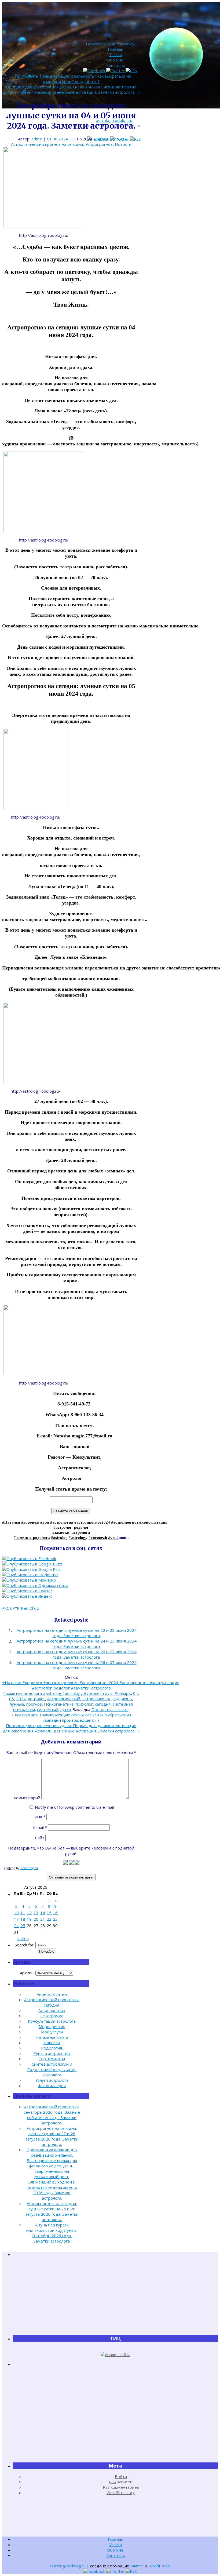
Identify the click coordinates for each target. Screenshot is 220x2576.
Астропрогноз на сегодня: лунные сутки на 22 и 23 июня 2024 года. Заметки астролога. (77, 1633)
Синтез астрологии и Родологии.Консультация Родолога (52, 2069)
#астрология (62, 1522)
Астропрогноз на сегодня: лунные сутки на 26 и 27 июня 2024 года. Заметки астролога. (77, 1654)
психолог (84, 1704)
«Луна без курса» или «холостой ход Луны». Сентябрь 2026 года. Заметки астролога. (52, 2233)
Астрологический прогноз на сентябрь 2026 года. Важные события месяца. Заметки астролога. (52, 2115)
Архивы (27, 1973)
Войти (121, 2476)
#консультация (153, 1522)
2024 (21, 1699)
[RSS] (135, 139)
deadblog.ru (29, 1868)
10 (16, 1913)
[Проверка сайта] (115, 2355)
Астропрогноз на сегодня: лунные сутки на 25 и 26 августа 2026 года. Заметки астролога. (52, 2211)
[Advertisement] (115, 2296)
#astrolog (59, 1538)
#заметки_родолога (32, 1538)
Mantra (137, 2566)
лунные (17, 1704)
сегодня (103, 1704)
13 (36, 1913)
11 (23, 1913)
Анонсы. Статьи (108, 139)
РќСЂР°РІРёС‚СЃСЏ (21, 1608)
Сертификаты (52, 2059)
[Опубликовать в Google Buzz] (32, 1564)
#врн (45, 1522)
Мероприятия (52, 2026)
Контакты (115, 65)
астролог (36, 1699)
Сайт (40, 1838)
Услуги (115, 55)
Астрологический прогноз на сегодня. (47, 144)
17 (16, 1919)
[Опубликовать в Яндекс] (27, 1596)
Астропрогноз (99, 144)
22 (49, 1919)
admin (37, 139)
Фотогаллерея (52, 2085)
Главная (115, 49)
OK (47, 1951)
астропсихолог (96, 1699)
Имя (40, 1817)
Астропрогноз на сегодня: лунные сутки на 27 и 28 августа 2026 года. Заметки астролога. (52, 2136)
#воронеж (30, 1522)
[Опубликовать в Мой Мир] (29, 1580)
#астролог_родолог (71, 1527)
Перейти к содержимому (110, 44)
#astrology (78, 1538)
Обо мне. (115, 60)
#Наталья (11, 1522)
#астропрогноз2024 (92, 1522)
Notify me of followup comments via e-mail (74, 1807)
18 (23, 1919)
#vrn (112, 1538)
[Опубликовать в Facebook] (29, 1558)
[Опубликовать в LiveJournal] (30, 1575)
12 (29, 1913)
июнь (127, 1699)
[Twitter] (116, 71)
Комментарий (27, 1798)
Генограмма (52, 2016)
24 (16, 1925)
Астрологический (64, 1699)
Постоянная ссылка (110, 1709)
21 (43, 1919)
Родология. (52, 2048)
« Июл (23, 1938)
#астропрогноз (125, 1522)
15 (49, 1913)
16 (55, 1913)
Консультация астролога (52, 2021)
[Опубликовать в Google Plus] (31, 1569)
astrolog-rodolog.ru (67, 2566)
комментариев (121, 2487)
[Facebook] (95, 71)
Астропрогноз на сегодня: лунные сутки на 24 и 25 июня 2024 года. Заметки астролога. (77, 1644)
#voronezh (98, 1538)
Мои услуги (52, 2032)
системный (48, 1709)
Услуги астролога (52, 2080)
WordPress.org (121, 2493)
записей (121, 2482)
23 (55, 1919)
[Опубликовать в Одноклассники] (35, 1585)
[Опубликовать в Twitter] (27, 1591)
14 (43, 1913)
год (116, 1699)
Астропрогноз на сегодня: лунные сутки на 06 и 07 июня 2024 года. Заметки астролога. (77, 1665)
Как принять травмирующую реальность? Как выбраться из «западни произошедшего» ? (71, 79)
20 (36, 1919)
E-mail (40, 1827)
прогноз (34, 1704)
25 (23, 1925)
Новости (123, 144)
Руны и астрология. (52, 2053)
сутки (66, 1709)
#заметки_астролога (71, 1532)
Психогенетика (59, 1704)
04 (135, 1693)
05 (12, 1699)
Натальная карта (52, 2037)
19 (29, 1919)
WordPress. (160, 2566)
